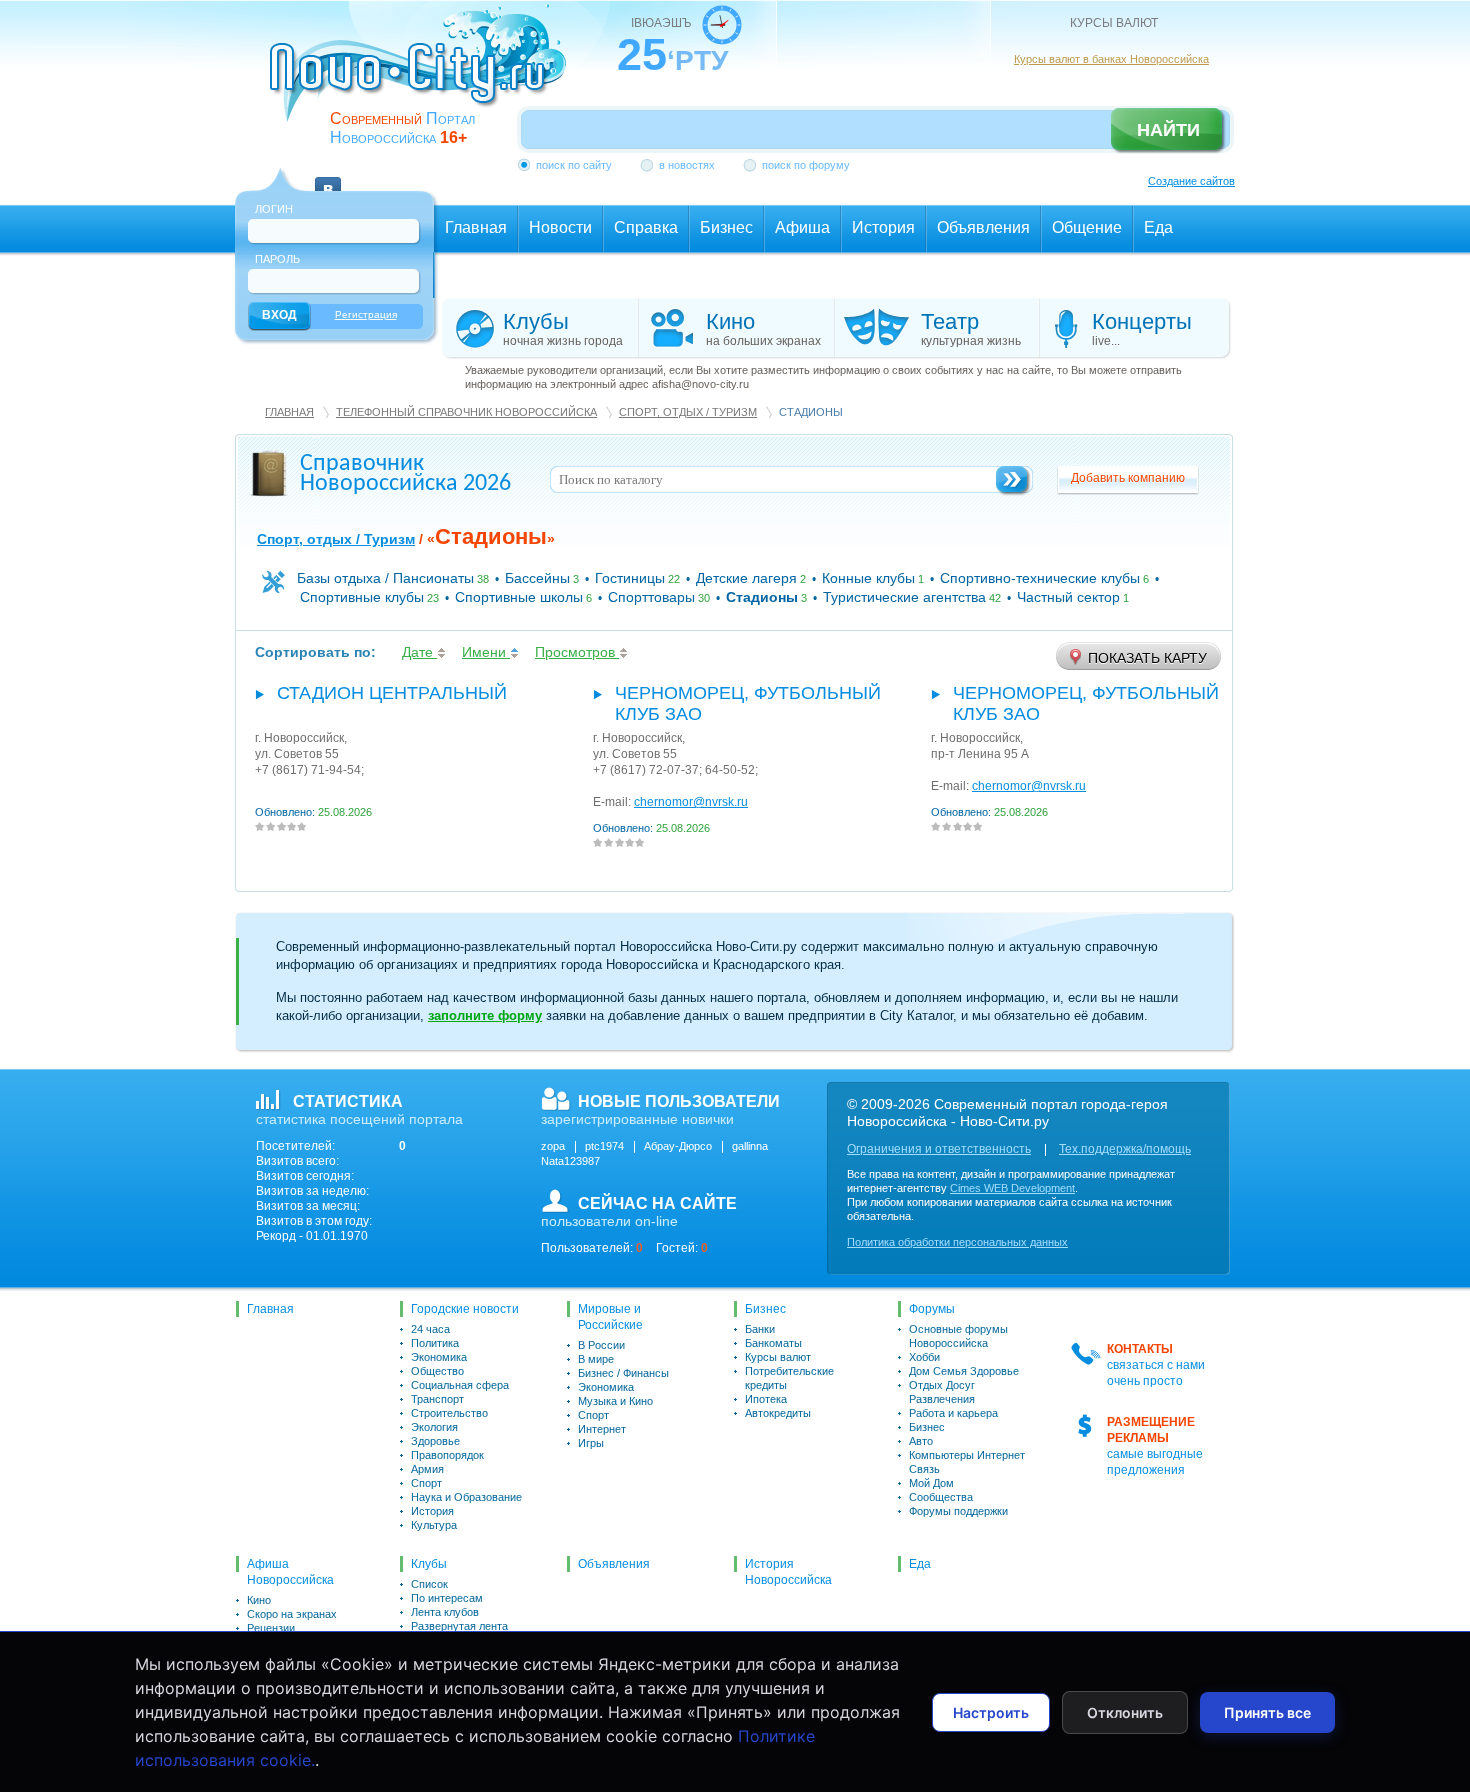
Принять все (1267, 1712)
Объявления (614, 1564)
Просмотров (577, 652)
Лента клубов (445, 1612)
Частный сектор (1068, 597)
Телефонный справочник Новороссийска (466, 412)
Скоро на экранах (292, 1614)
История (432, 1511)
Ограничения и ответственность (939, 1149)
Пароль (277, 259)
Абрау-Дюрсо (678, 1146)
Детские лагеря (746, 578)
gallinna (750, 1146)
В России (601, 1345)
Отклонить (1125, 1712)
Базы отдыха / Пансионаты (385, 578)
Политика (435, 1343)
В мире (596, 1359)
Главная (289, 412)
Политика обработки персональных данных (957, 1242)
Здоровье (435, 1441)
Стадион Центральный (392, 693)
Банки (760, 1329)
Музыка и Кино (615, 1401)
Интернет (602, 1429)
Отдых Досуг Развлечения (942, 1392)
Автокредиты (778, 1413)
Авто (921, 1441)
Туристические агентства (904, 597)
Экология (434, 1427)
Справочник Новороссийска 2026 (405, 474)
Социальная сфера (460, 1385)
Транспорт (437, 1399)
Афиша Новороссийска (290, 1572)
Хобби (924, 1357)
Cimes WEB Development (1012, 1188)
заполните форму (485, 1015)
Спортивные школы (519, 597)
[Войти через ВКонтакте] (328, 178)
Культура (434, 1525)
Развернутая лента (459, 1626)
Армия (427, 1469)
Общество (437, 1371)
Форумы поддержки (958, 1511)
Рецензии (271, 1628)
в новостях (687, 165)
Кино (259, 1600)
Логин (274, 209)
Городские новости (465, 1309)
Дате (419, 652)
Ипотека (766, 1399)
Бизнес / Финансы (623, 1373)
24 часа (430, 1329)
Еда (920, 1564)
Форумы (932, 1309)
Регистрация (366, 314)
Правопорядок (447, 1455)
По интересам (447, 1598)
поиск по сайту (574, 165)
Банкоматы (773, 1343)
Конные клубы (868, 578)
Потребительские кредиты (789, 1378)
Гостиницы (630, 578)
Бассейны (537, 578)
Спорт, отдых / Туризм (688, 412)
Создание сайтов (1191, 181)
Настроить (991, 1712)
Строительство (449, 1413)
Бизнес (765, 1309)
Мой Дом (931, 1483)
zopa (553, 1146)
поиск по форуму (806, 165)
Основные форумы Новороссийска (958, 1336)
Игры (591, 1443)
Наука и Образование (466, 1497)
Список (429, 1584)
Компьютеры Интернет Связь (967, 1462)
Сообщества (941, 1497)
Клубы (429, 1564)
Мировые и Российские (610, 1317)
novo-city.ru (424, 78)
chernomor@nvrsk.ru (691, 802)
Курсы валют (778, 1357)
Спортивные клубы (362, 597)
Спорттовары (651, 597)
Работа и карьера (953, 1413)
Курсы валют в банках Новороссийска (1111, 59)
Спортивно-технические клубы (1040, 578)
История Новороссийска (788, 1572)
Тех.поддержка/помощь (1125, 1149)
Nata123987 (570, 1161)
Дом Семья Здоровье (964, 1371)
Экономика (439, 1357)
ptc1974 (604, 1146)
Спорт (426, 1483)
